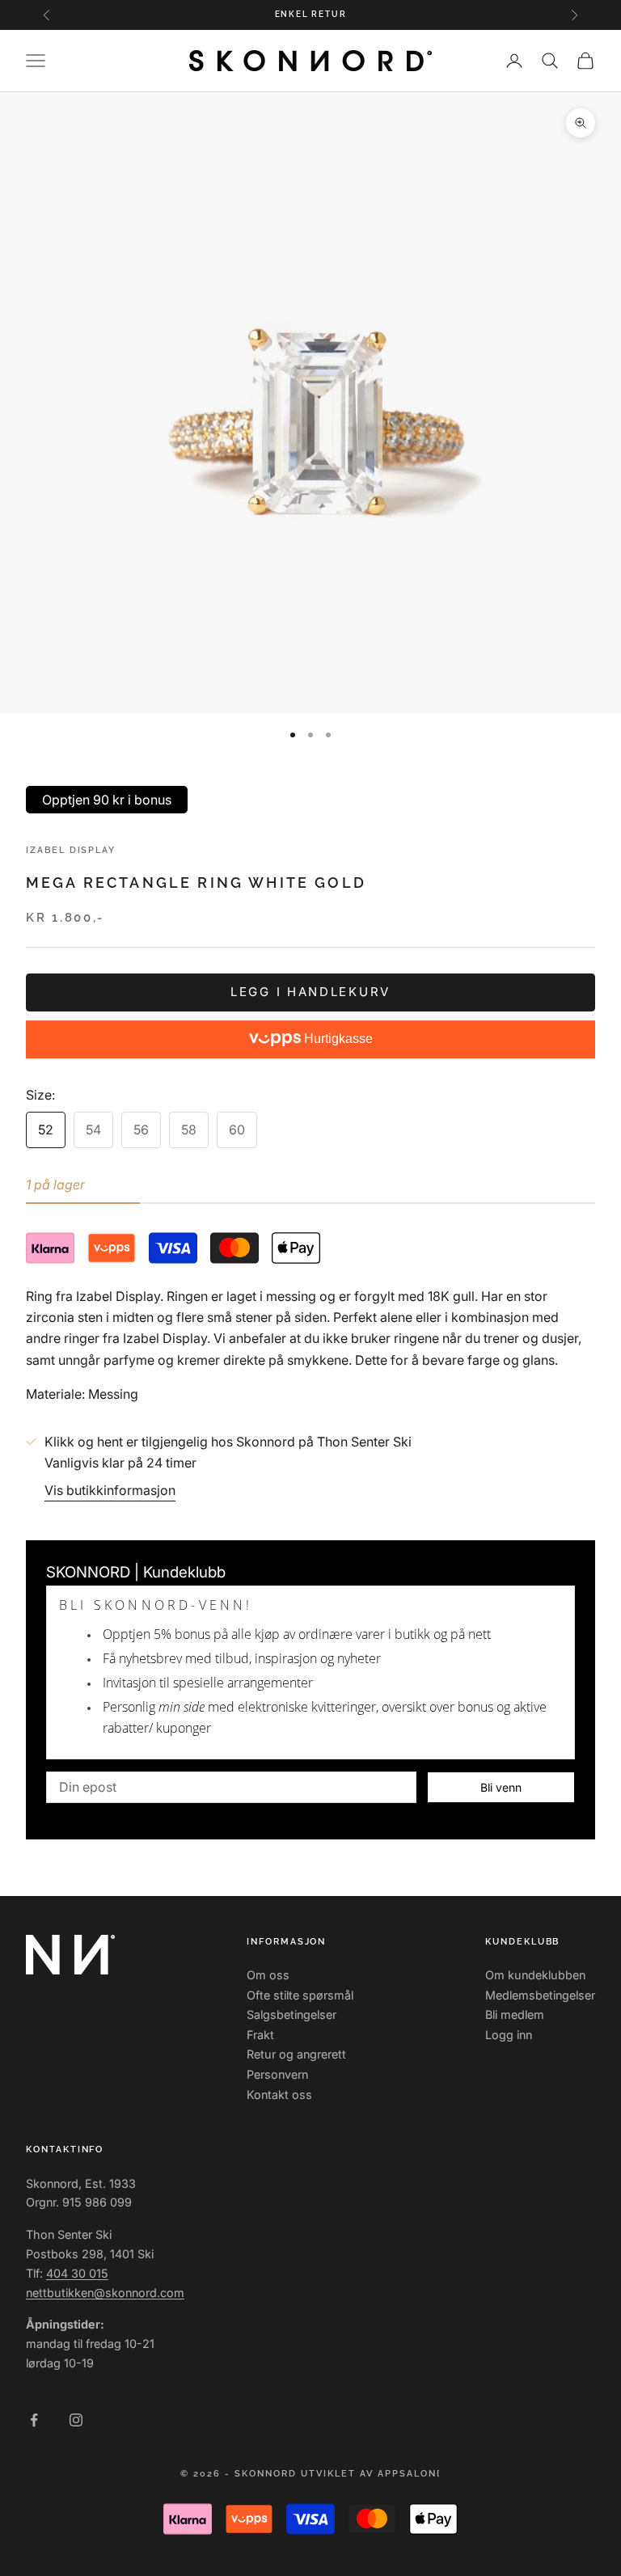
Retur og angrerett (296, 2054)
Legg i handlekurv (310, 992)
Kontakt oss (279, 2095)
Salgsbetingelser (291, 2014)
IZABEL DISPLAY (71, 850)
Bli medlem (515, 2014)
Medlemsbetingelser (540, 1995)
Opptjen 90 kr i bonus (107, 800)
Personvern (277, 2074)
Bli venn (501, 1787)
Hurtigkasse (337, 1039)
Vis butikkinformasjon (110, 1490)
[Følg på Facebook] (34, 2420)
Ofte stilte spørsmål (300, 1995)
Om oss (268, 1975)
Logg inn (509, 2035)
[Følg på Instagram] (76, 2420)
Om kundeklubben (535, 1975)
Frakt (260, 2035)
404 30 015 (77, 2273)
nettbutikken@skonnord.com (105, 2293)
